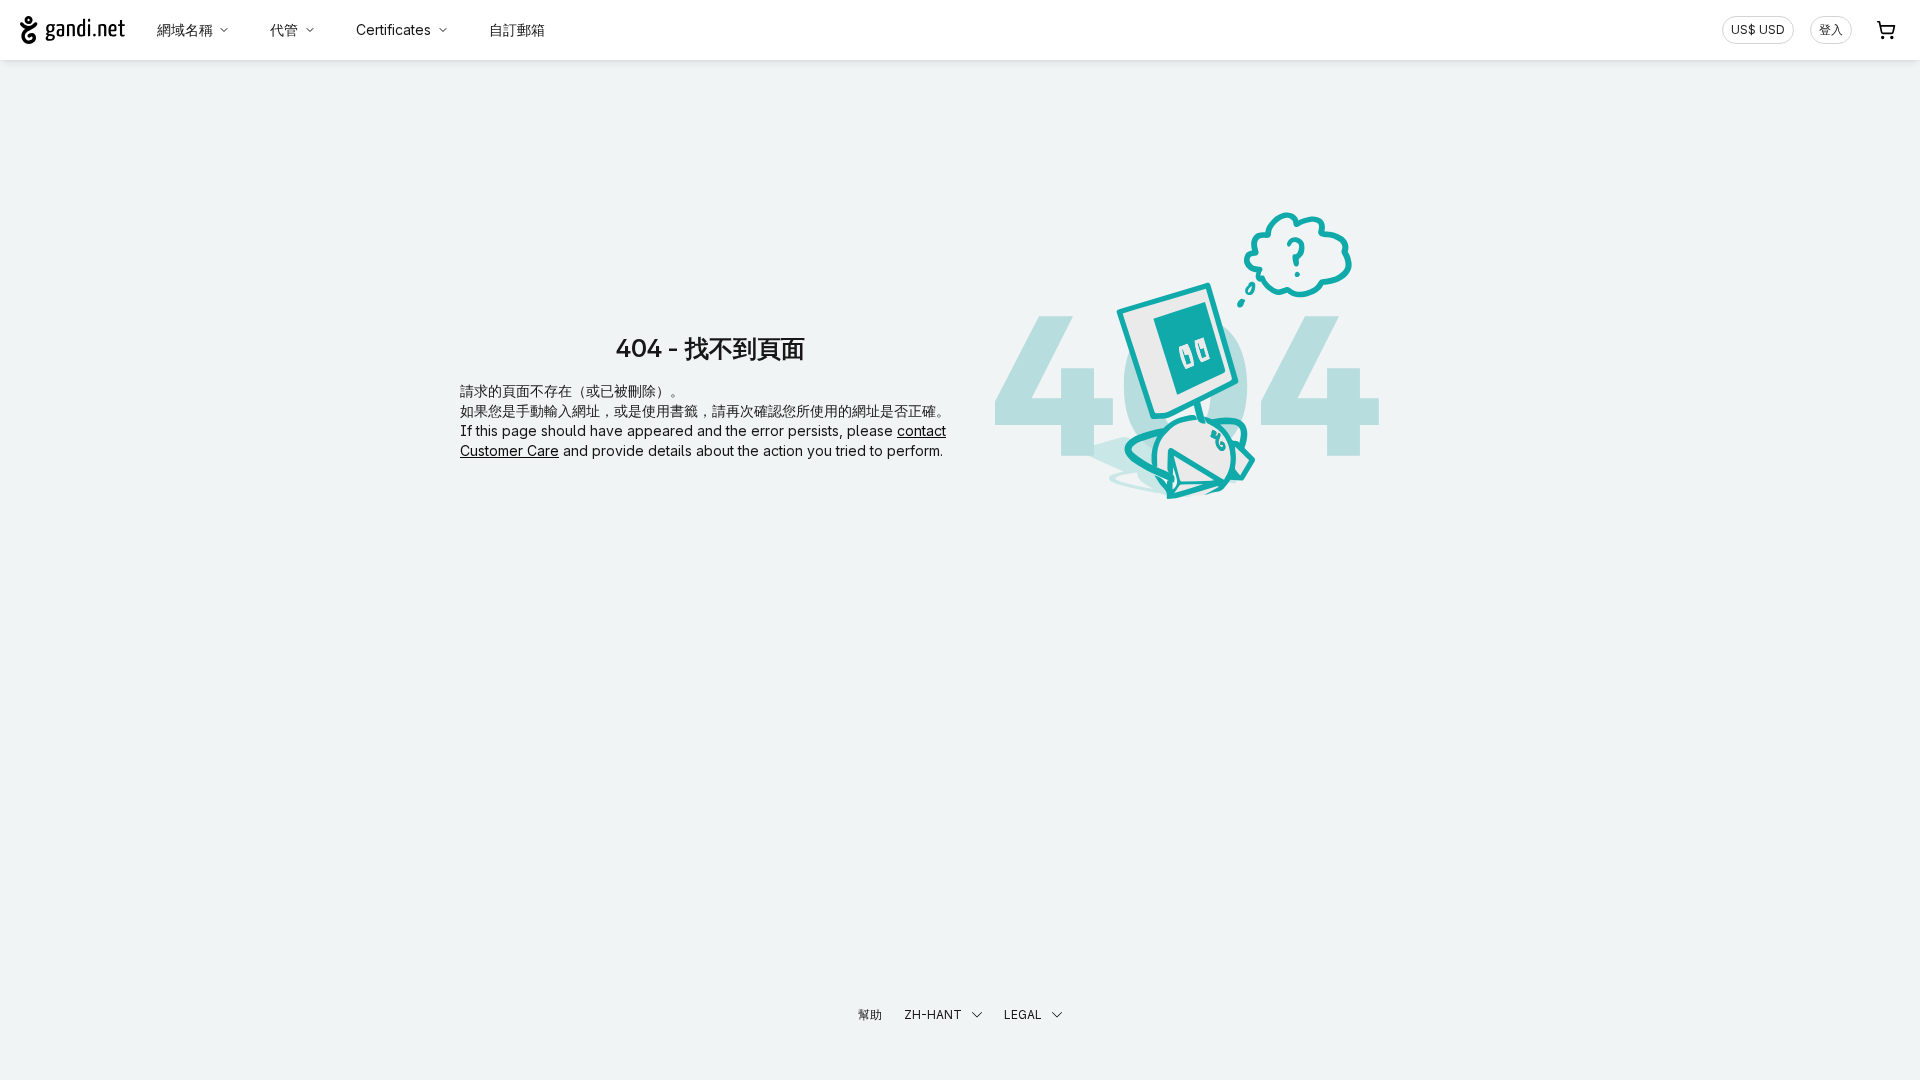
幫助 (870, 1014)
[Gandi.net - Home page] (72, 30)
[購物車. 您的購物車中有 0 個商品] (1886, 30)
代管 (284, 29)
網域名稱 (185, 29)
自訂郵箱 (517, 29)
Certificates (393, 29)
